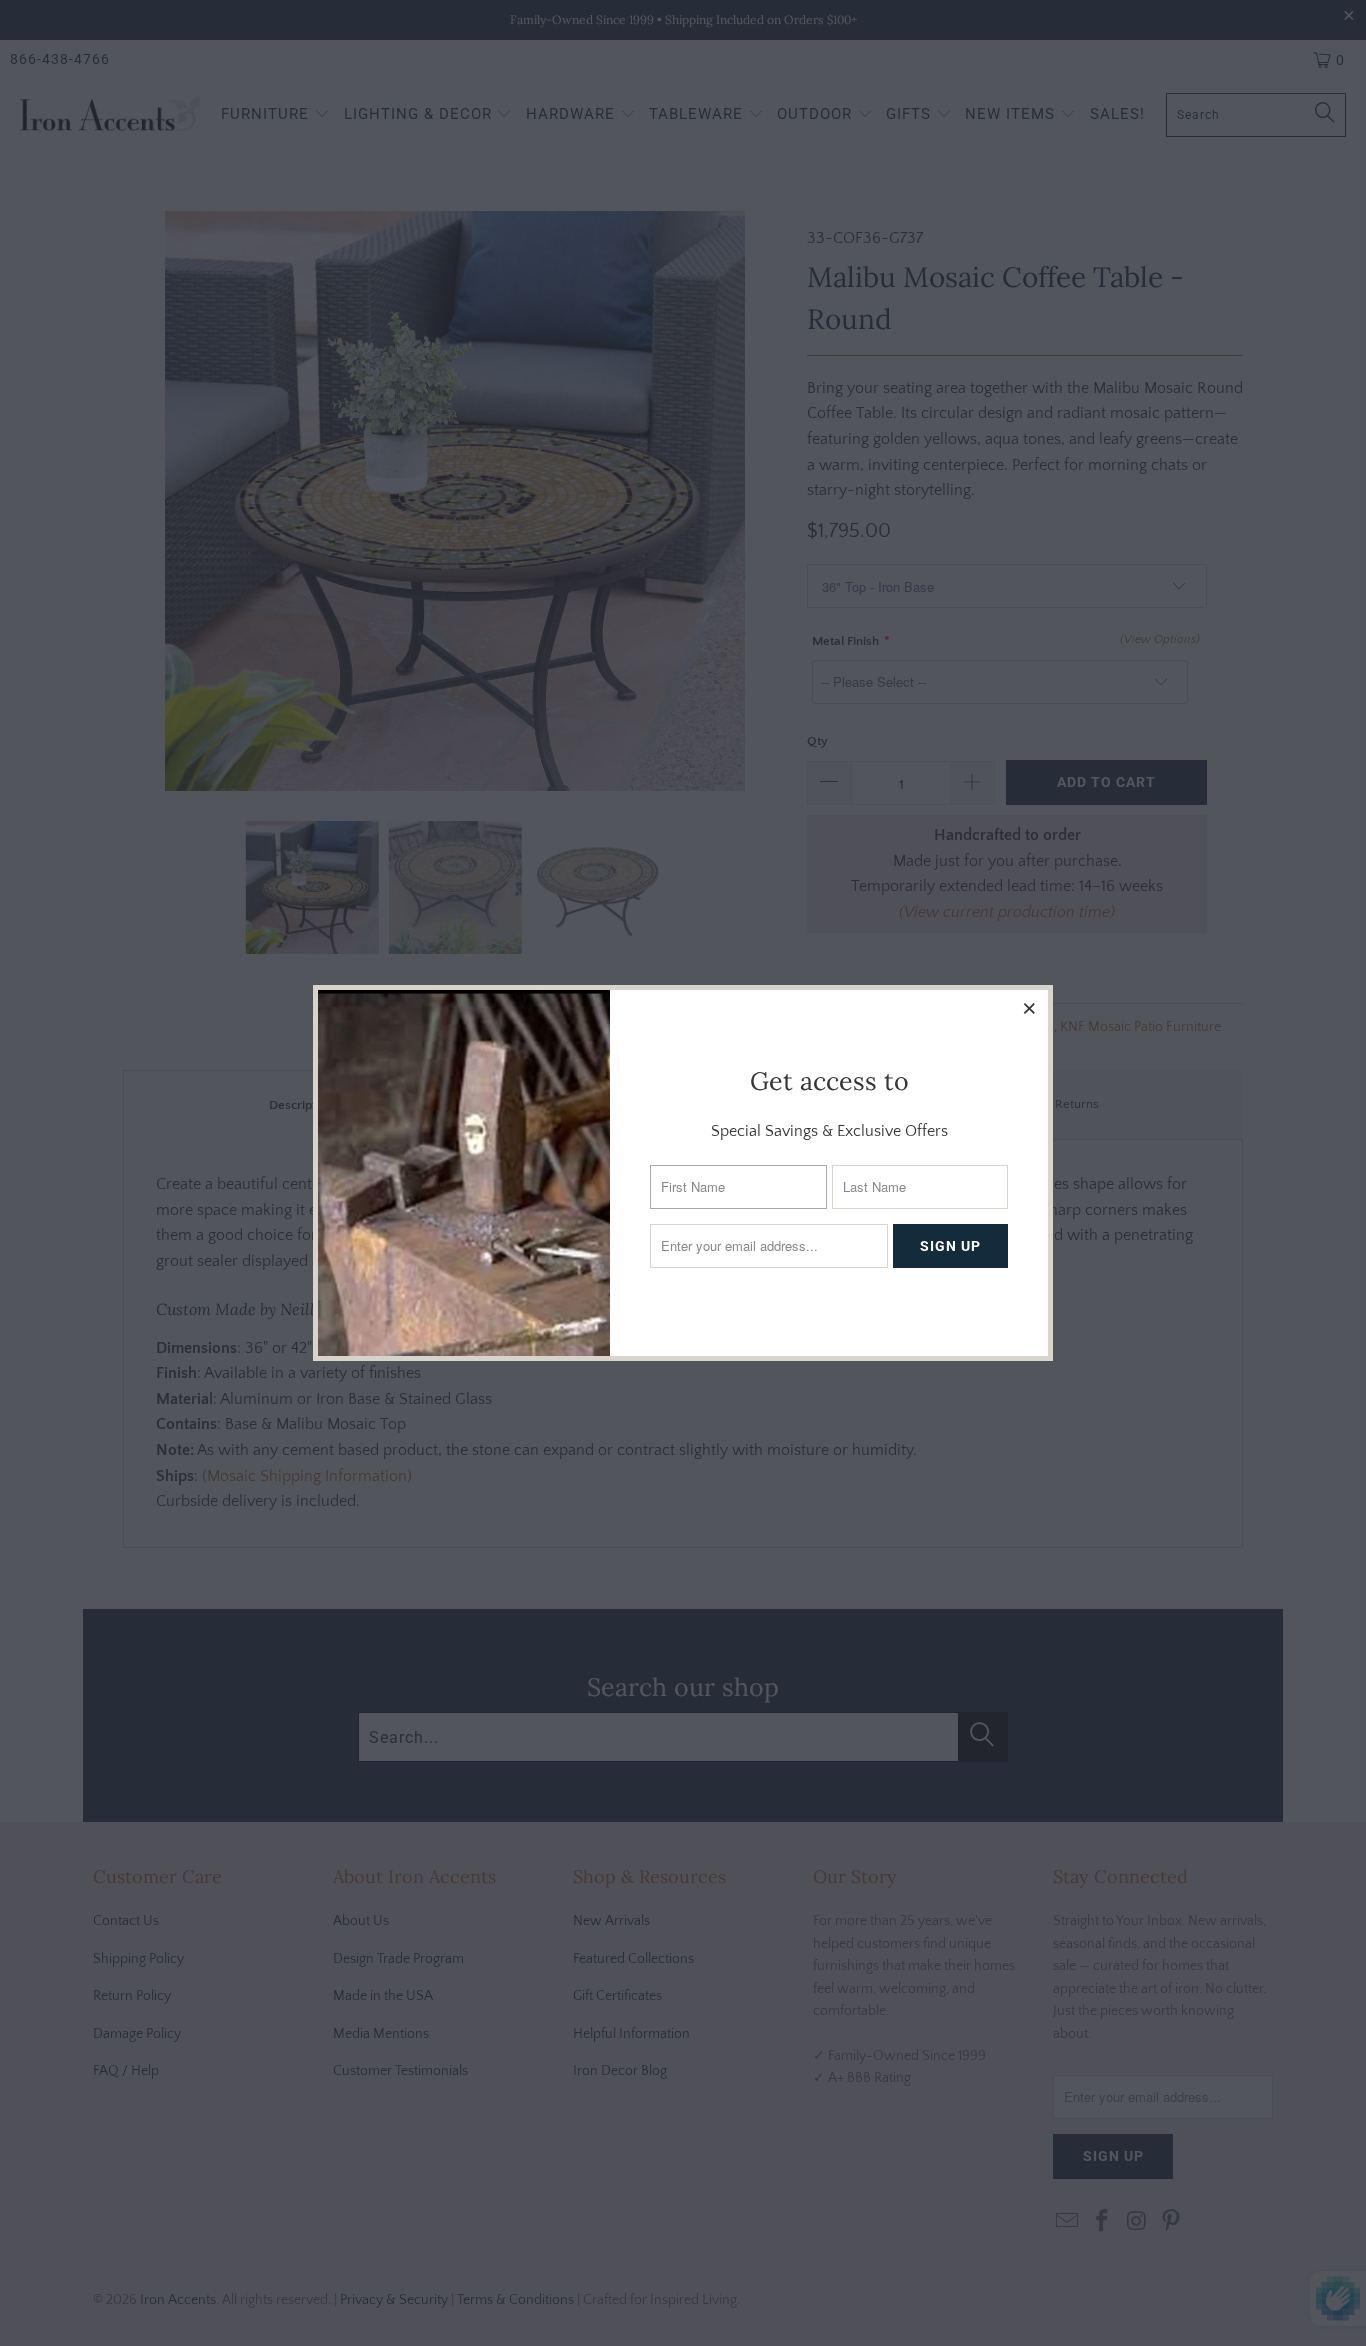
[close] (1030, 1008)
